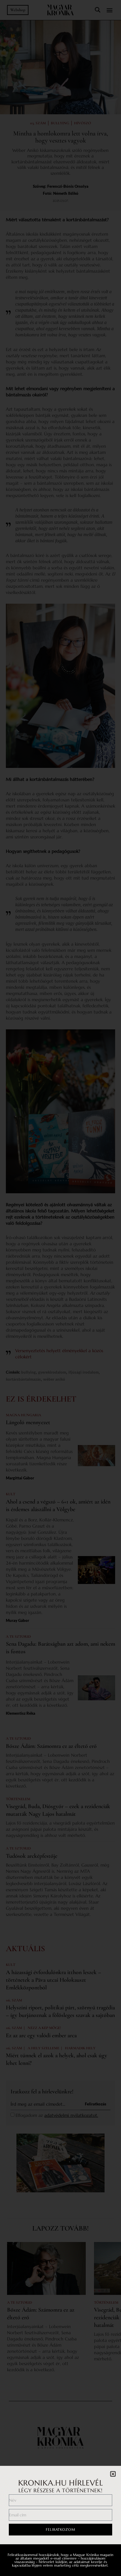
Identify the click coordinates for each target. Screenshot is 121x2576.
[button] (113, 2474)
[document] (60, 1288)
